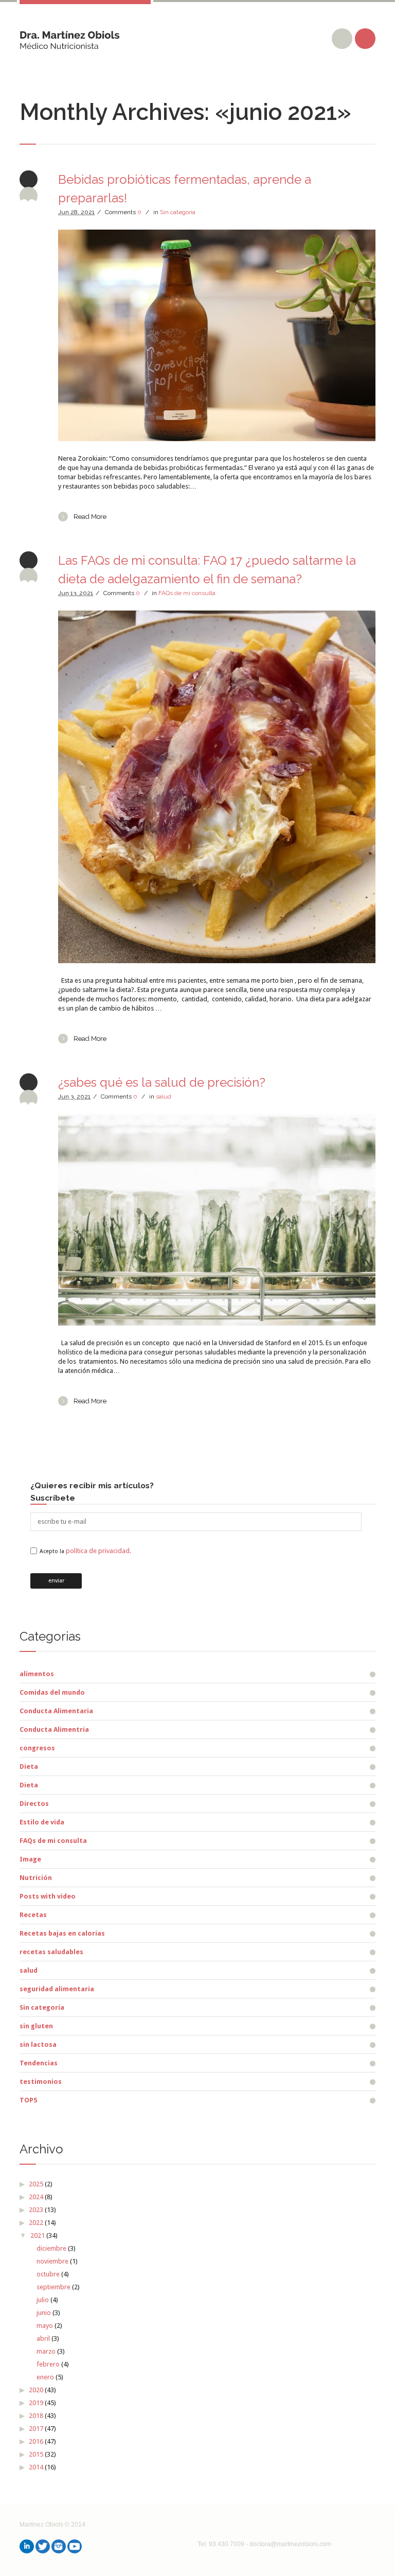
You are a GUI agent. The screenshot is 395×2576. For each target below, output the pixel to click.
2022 (36, 2223)
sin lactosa (38, 2044)
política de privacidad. (98, 1551)
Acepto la (85, 1551)
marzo (46, 2351)
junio (44, 2313)
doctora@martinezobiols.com (290, 2544)
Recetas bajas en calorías (62, 1933)
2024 (36, 2197)
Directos (34, 1804)
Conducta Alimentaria (56, 1711)
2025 (36, 2184)
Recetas (33, 1915)
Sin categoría (178, 212)
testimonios (41, 2082)
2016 (36, 2441)
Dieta (29, 1766)
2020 (36, 2390)
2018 (36, 2416)
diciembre (51, 2248)
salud (164, 1096)
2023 (36, 2210)
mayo (45, 2326)
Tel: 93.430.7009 (221, 2544)
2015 (36, 2454)
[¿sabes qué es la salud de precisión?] (217, 1220)
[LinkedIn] (27, 2546)
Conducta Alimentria (54, 1729)
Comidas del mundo (52, 1692)
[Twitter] (43, 2546)
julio (43, 2300)
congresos (37, 1748)
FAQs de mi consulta (187, 593)
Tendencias (39, 2063)
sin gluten (36, 2026)
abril (43, 2338)
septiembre (53, 2287)
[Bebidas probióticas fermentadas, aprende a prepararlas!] (217, 335)
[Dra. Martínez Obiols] (70, 36)
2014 (36, 2467)
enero (45, 2377)
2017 (36, 2429)
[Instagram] (59, 2546)
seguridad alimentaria (57, 1989)
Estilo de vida (42, 1822)
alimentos (37, 1674)
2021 (38, 2235)
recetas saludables (51, 1952)
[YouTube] (75, 2546)
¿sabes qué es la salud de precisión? (162, 1082)
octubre (48, 2274)
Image (30, 1859)
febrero (48, 2364)
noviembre (52, 2261)
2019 (36, 2403)
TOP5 (28, 2100)
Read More (90, 517)
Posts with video (48, 1896)
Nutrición (36, 1878)
